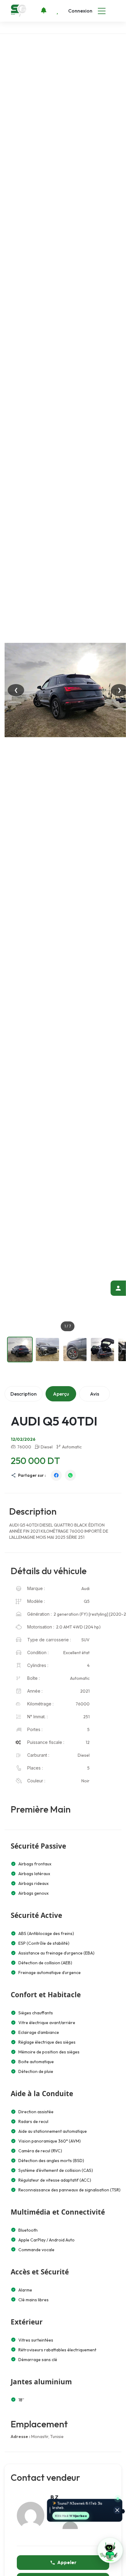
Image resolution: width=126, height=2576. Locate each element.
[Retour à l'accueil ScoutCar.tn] (19, 11)
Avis (94, 1394)
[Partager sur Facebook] (56, 1475)
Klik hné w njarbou (71, 2516)
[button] (110, 2550)
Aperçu (61, 1394)
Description (24, 1394)
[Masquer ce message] (117, 2511)
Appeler (67, 2562)
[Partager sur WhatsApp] (70, 1475)
